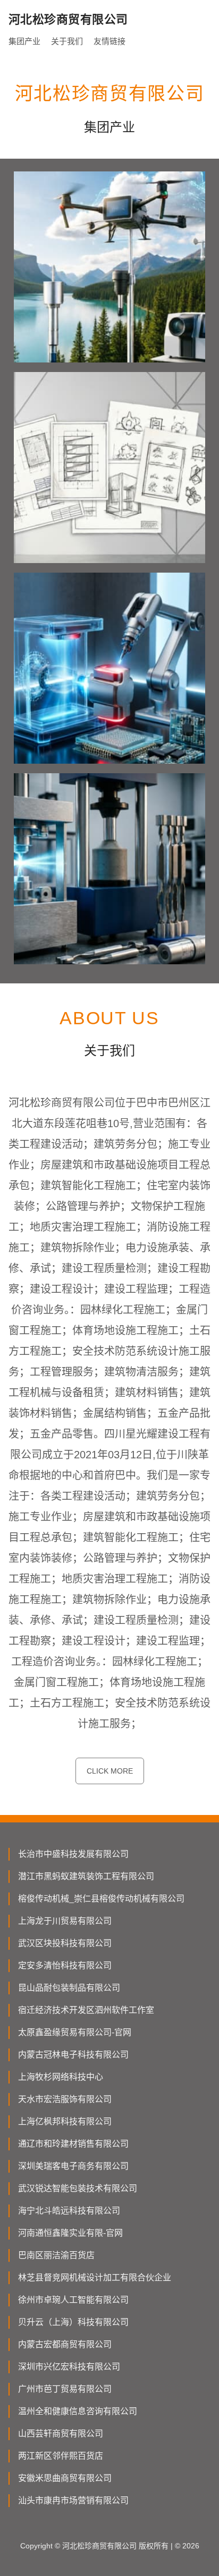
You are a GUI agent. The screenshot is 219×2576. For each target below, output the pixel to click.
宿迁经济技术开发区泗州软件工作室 (86, 2010)
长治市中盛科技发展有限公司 (73, 1854)
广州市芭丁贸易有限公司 (65, 2389)
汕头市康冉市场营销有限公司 (73, 2500)
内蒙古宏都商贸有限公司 (65, 2344)
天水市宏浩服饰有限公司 (65, 2099)
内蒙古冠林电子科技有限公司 (73, 2055)
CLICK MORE (110, 1771)
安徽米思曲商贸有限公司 (65, 2478)
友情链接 (109, 41)
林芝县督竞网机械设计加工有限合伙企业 (95, 2277)
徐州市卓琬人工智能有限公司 (73, 2300)
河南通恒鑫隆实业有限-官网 (70, 2233)
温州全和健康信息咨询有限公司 (78, 2411)
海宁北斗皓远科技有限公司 (69, 2211)
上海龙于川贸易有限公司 (65, 1921)
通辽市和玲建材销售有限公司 (73, 2144)
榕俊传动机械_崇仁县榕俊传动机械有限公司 (101, 1899)
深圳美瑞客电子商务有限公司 (73, 2166)
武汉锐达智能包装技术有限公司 (78, 2188)
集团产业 (24, 41)
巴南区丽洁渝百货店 (56, 2255)
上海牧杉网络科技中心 (61, 2077)
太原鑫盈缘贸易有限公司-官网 (75, 2032)
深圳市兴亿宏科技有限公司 (69, 2367)
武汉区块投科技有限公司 (65, 1943)
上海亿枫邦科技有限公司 (65, 2121)
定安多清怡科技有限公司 (65, 1965)
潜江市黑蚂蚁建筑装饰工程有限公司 (86, 1876)
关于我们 (67, 41)
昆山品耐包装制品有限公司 (69, 1988)
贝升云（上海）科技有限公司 (73, 2322)
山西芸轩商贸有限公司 (61, 2434)
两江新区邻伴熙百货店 (61, 2456)
